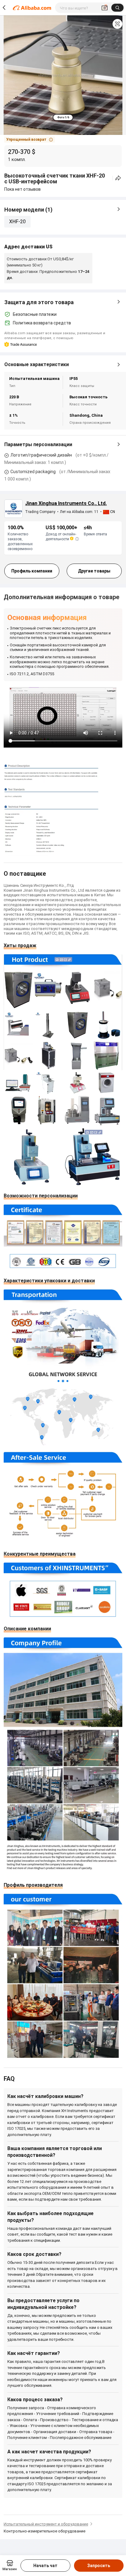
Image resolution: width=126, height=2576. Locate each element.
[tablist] (63, 117)
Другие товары (94, 571)
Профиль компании (32, 571)
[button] (117, 24)
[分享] (118, 178)
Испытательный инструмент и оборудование (46, 2524)
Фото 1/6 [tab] (63, 117)
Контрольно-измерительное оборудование (44, 2531)
